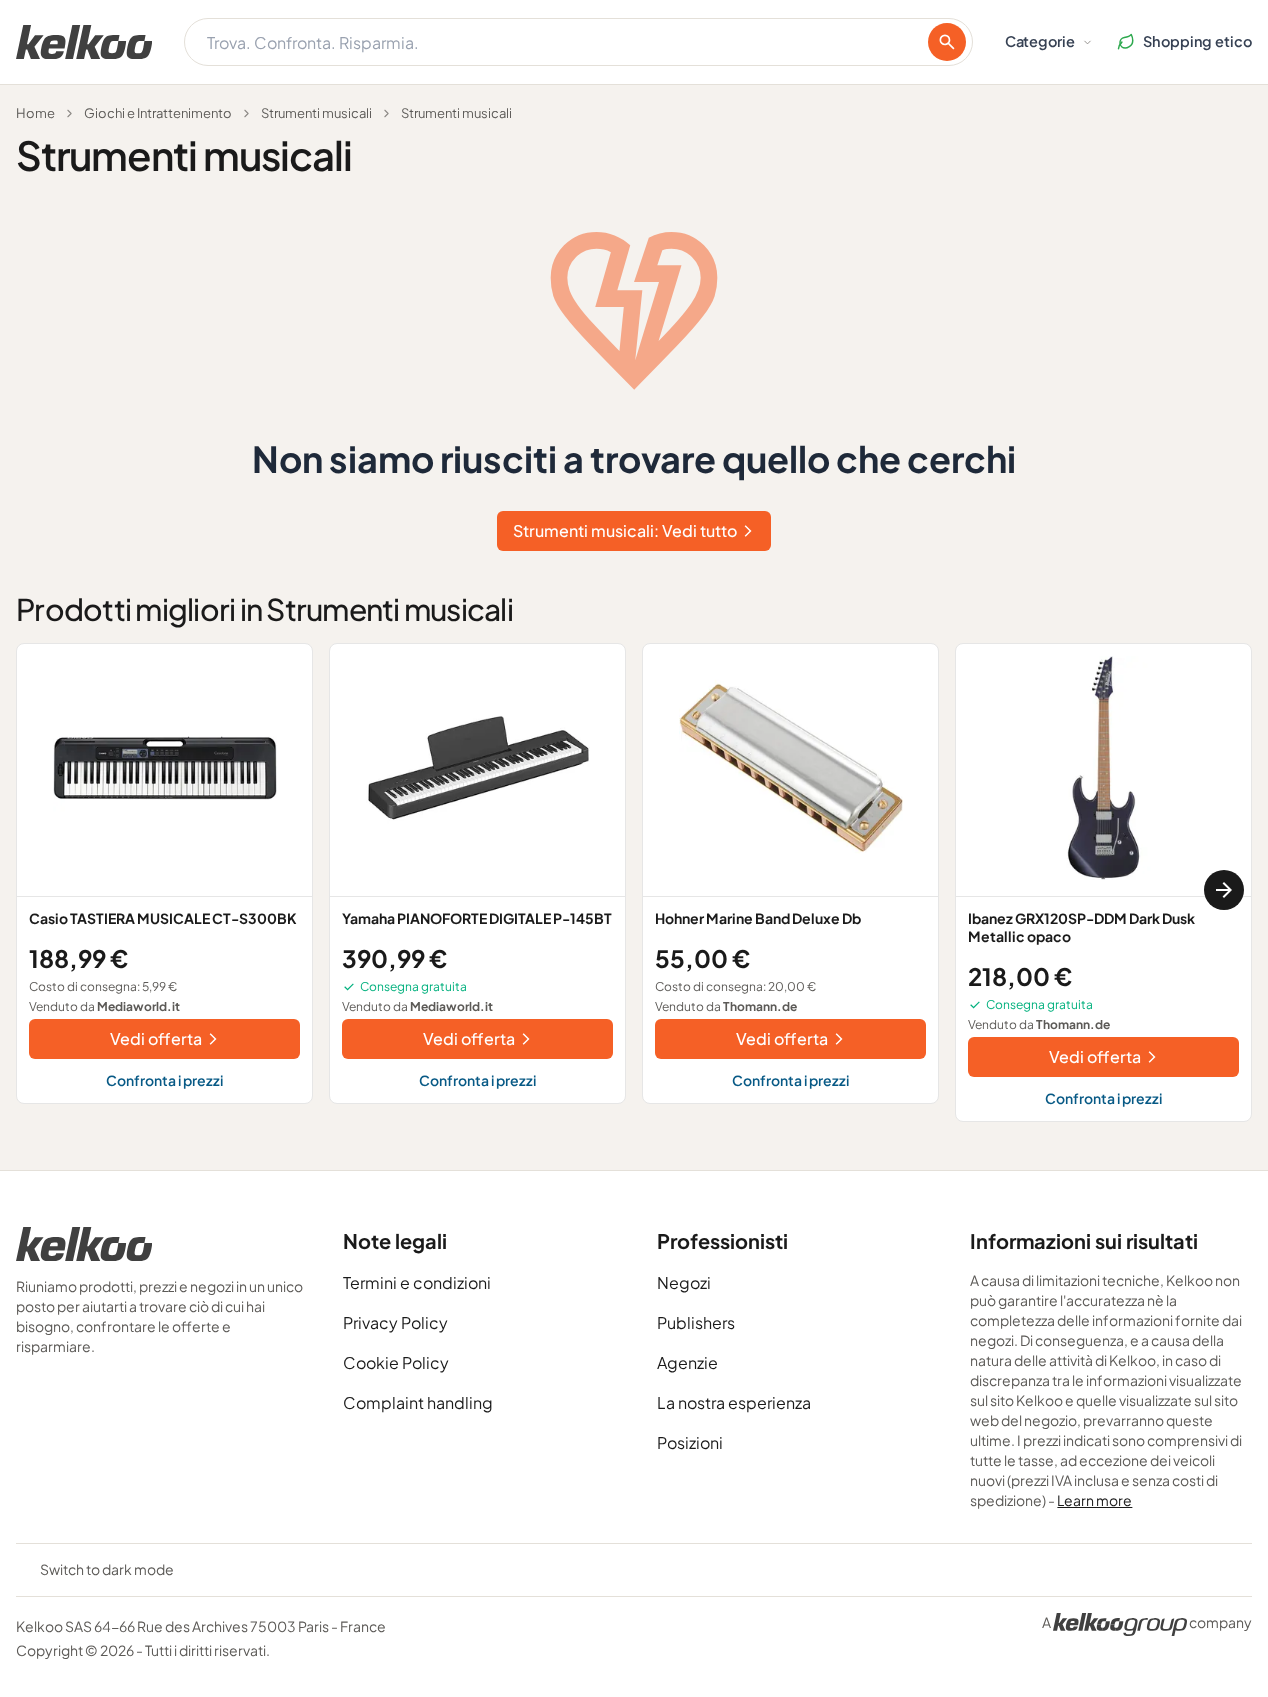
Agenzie (687, 1362)
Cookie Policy (396, 1362)
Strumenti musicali (316, 113)
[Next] (1224, 890)
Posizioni (690, 1442)
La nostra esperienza (734, 1402)
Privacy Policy (395, 1322)
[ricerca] (947, 42)
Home (35, 113)
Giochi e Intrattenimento (158, 113)
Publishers (696, 1322)
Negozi (684, 1282)
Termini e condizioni (417, 1282)
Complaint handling (418, 1402)
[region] (634, 890)
